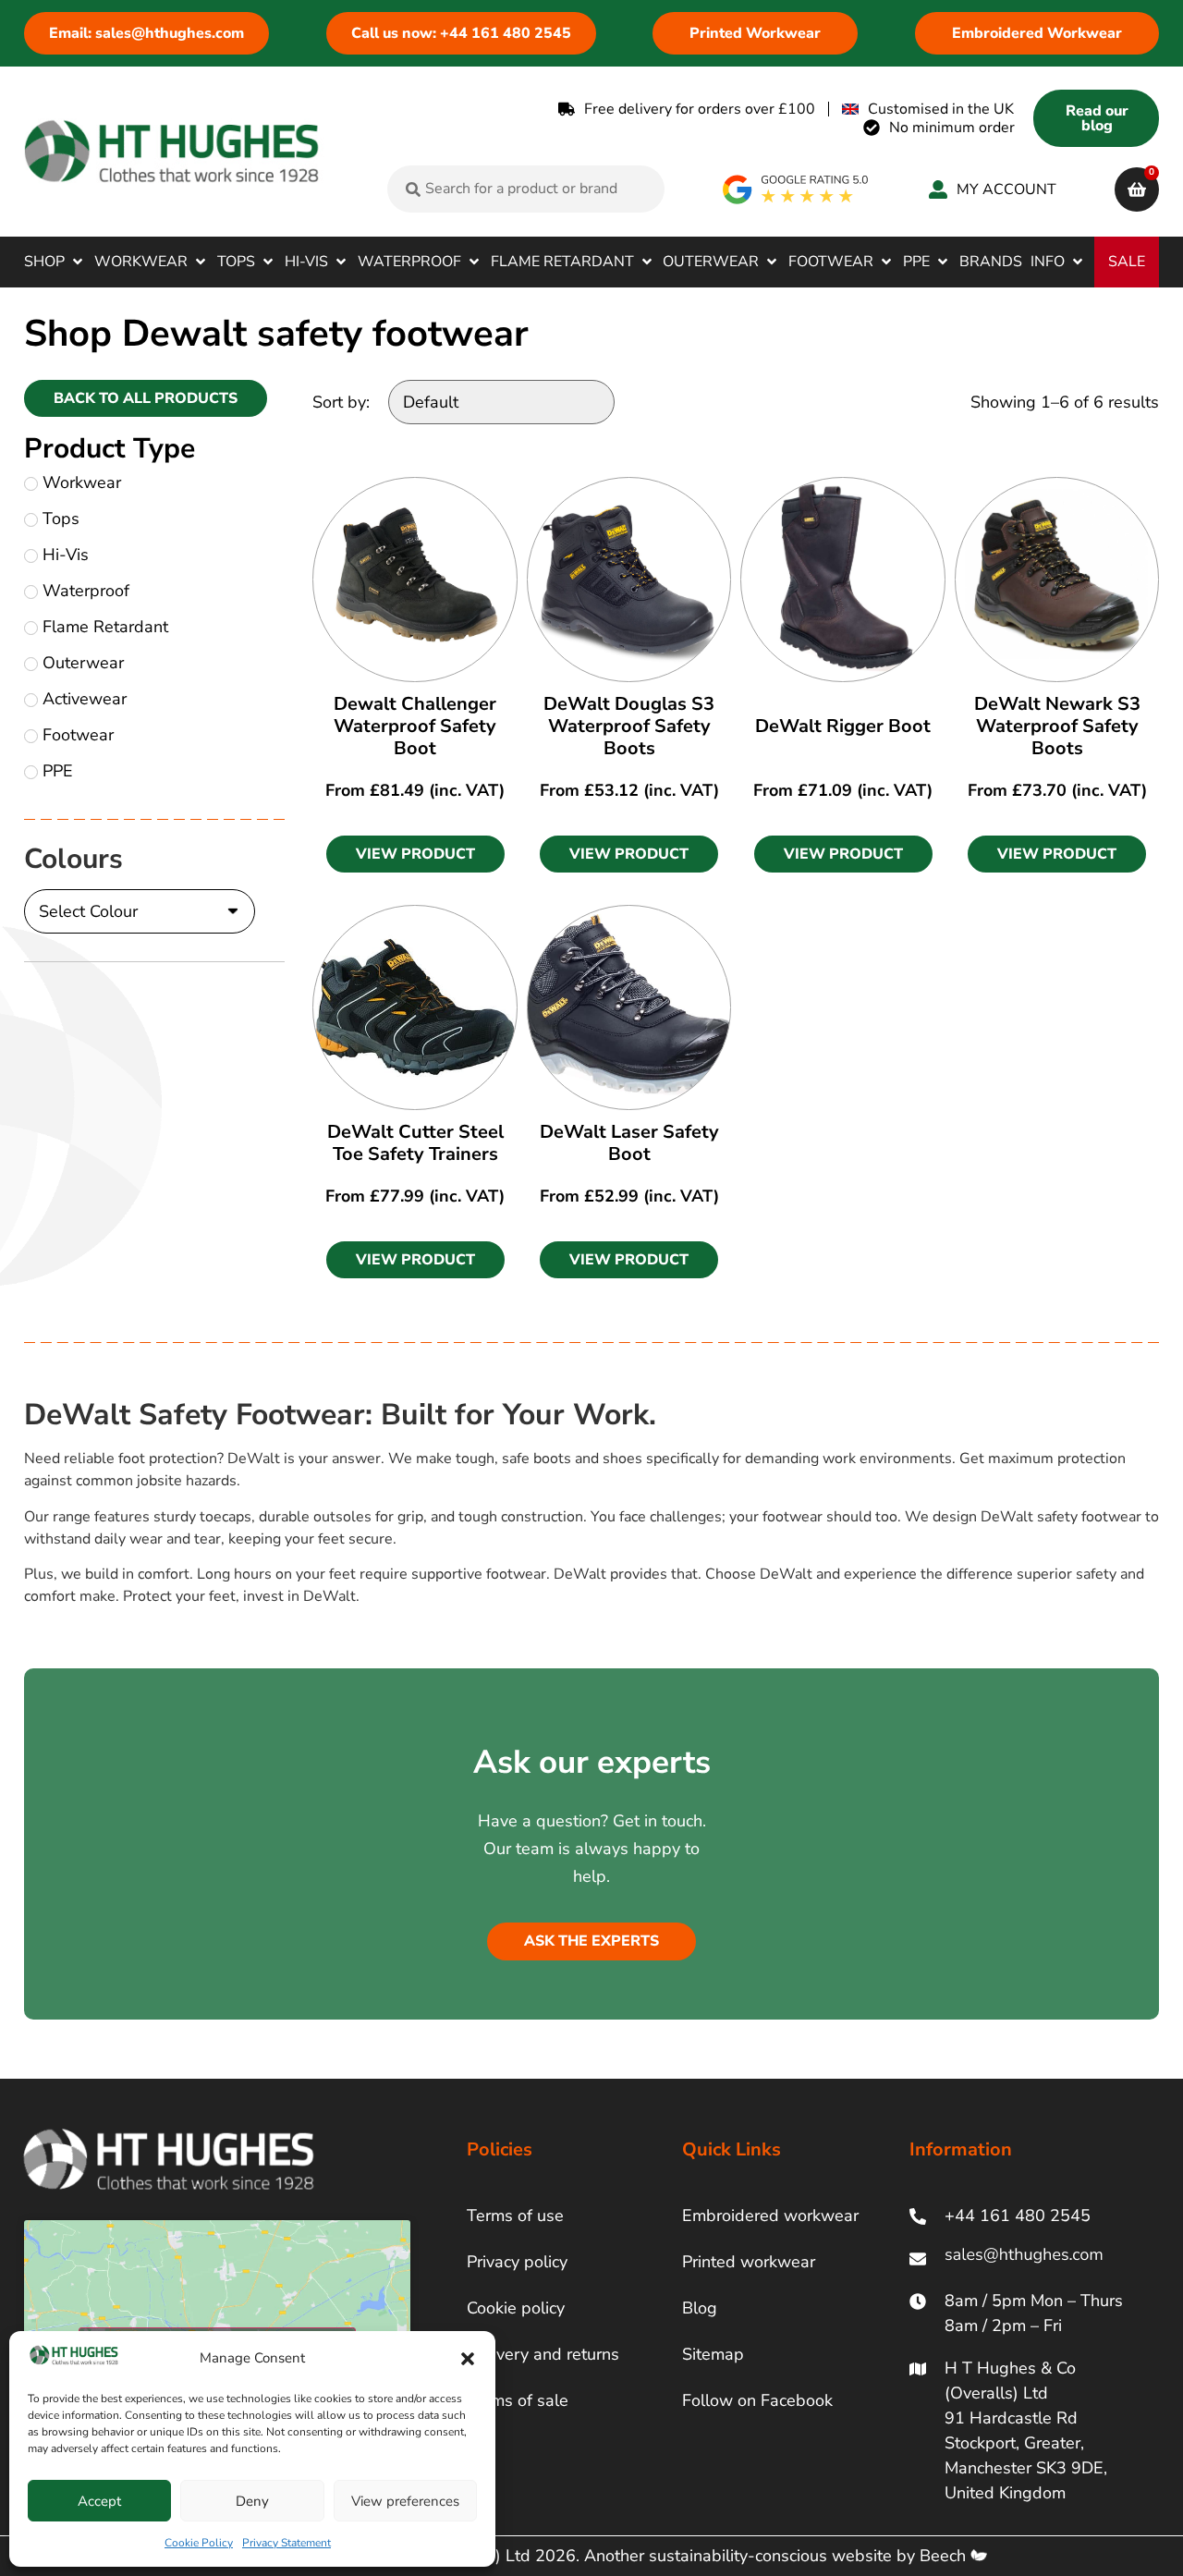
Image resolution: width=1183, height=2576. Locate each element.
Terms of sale (518, 2400)
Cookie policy (516, 2308)
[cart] (1137, 189)
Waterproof (86, 591)
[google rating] (796, 189)
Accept (99, 2501)
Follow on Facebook (757, 2400)
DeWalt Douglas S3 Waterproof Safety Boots (629, 726)
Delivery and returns (543, 2354)
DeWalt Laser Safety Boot (629, 1143)
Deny (252, 2501)
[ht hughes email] (1028, 2259)
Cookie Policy (199, 2543)
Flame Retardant (105, 627)
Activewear (85, 699)
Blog (700, 2308)
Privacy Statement (287, 2543)
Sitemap (713, 2354)
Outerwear (83, 663)
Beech (945, 2556)
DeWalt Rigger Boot (843, 726)
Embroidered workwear (770, 2216)
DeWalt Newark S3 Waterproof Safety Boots (1057, 726)
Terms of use (515, 2216)
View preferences (405, 2501)
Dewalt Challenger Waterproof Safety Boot (415, 726)
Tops (61, 519)
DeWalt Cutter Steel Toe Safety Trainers (415, 1143)
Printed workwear (749, 2262)
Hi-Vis (66, 555)
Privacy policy (517, 2262)
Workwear (82, 482)
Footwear (78, 735)
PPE (58, 771)
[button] (468, 2359)
